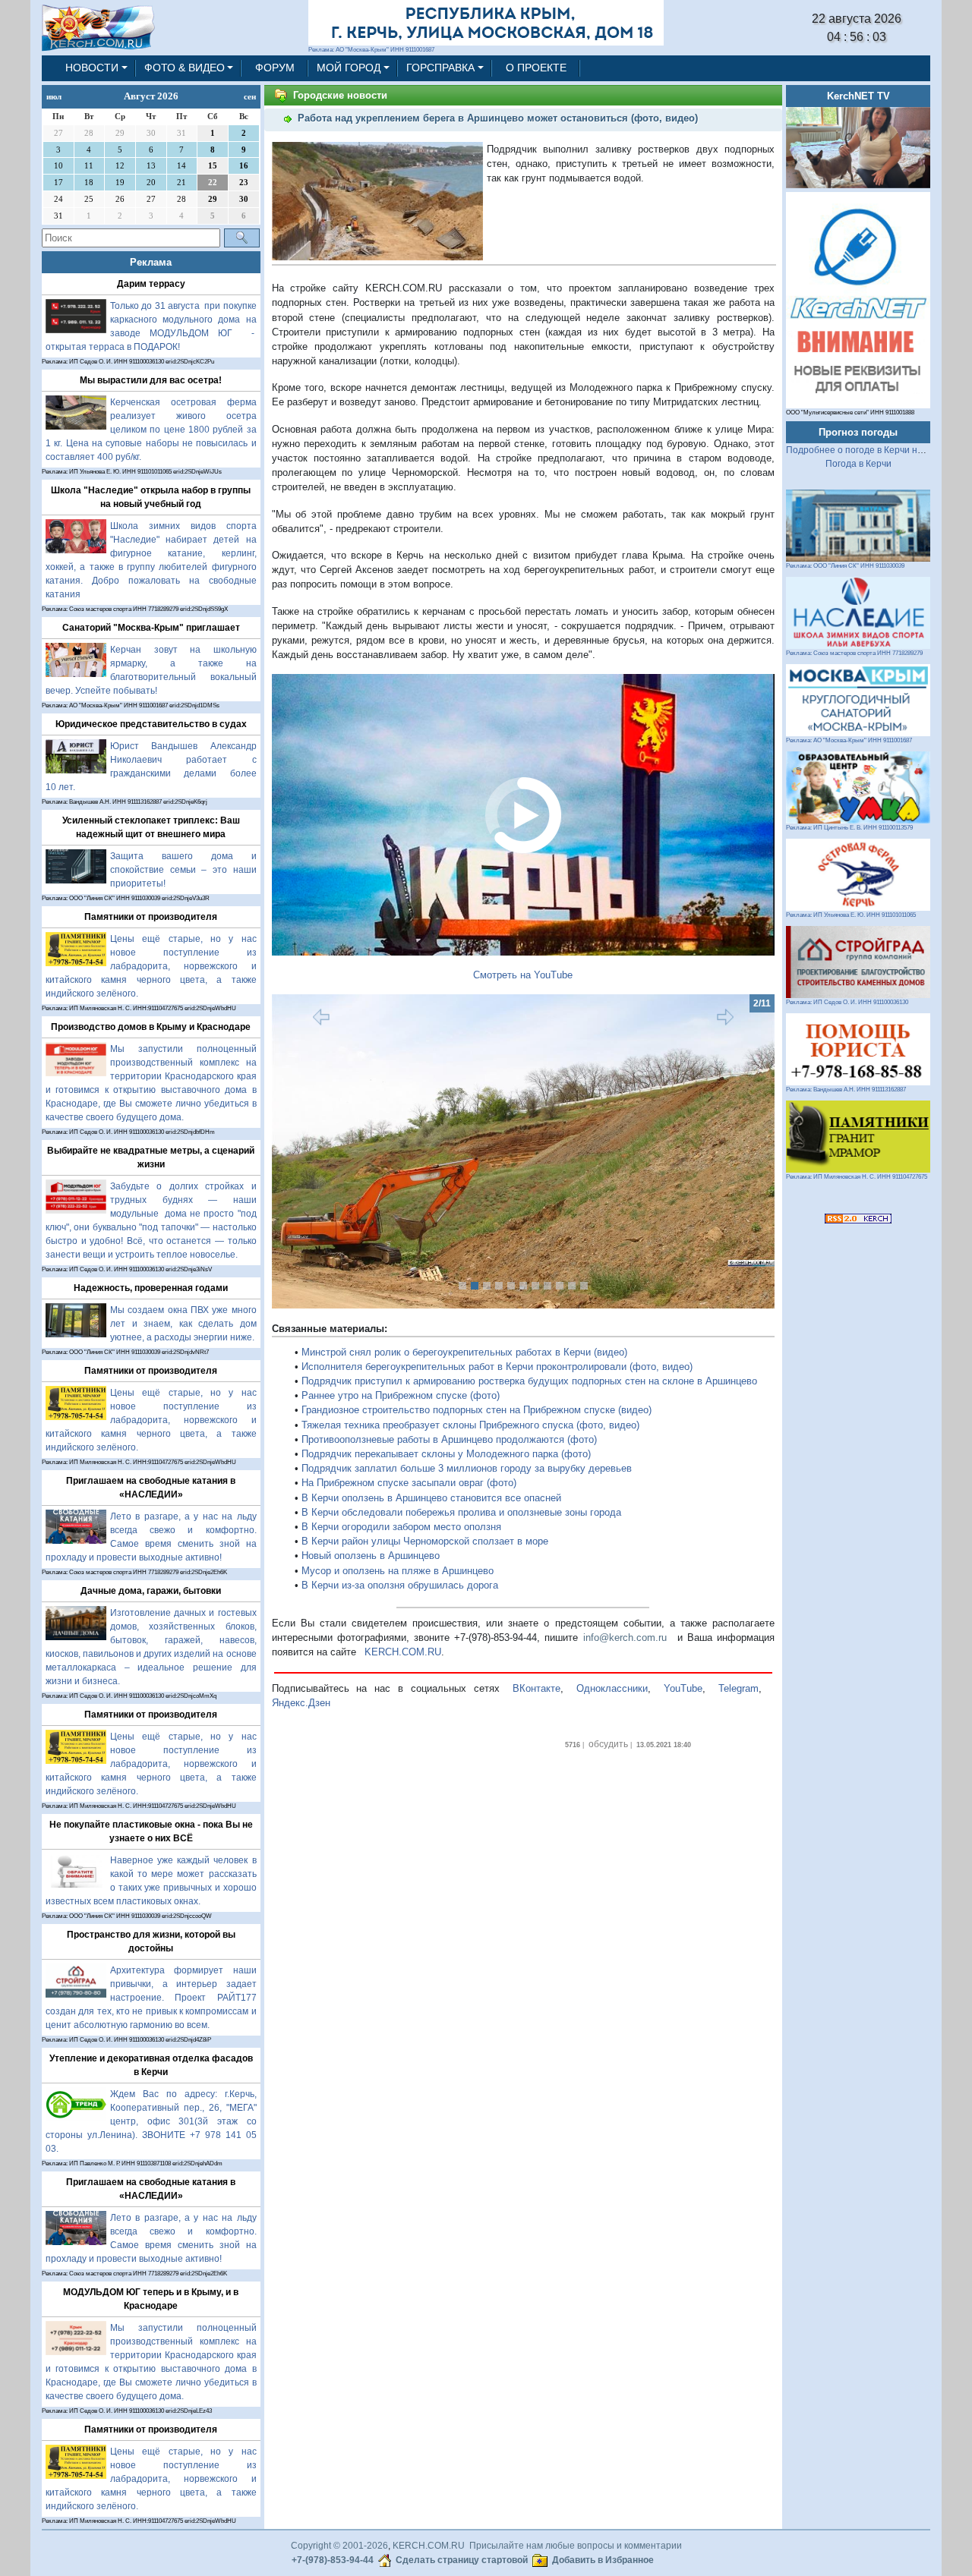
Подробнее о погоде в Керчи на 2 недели (875, 450)
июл (54, 96)
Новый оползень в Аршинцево (371, 1556)
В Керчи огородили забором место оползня (401, 1527)
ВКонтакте (536, 1688)
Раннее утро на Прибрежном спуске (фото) (401, 1395)
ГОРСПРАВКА (440, 68)
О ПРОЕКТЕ (536, 68)
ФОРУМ (275, 68)
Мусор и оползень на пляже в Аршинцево (398, 1571)
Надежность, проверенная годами (151, 1288)
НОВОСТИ (92, 68)
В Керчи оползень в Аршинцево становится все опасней (431, 1498)
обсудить (608, 1744)
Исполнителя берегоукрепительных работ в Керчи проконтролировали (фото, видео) (497, 1367)
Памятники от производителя (151, 917)
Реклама (151, 262)
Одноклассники (612, 1688)
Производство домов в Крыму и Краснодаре (151, 1027)
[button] (309, 1151)
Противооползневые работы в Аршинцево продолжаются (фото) (449, 1439)
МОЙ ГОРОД (349, 68)
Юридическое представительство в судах (151, 724)
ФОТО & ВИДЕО (185, 68)
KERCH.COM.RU (403, 1652)
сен (250, 96)
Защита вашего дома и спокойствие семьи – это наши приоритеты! (183, 870)
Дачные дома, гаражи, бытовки (151, 1591)
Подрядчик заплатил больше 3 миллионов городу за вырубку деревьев (467, 1468)
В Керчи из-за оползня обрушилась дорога (400, 1585)
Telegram (738, 1688)
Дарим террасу (151, 284)
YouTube (683, 1688)
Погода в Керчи (858, 464)
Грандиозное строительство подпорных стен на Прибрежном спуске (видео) (477, 1410)
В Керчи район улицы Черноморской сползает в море (425, 1541)
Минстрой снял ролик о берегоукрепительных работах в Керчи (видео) (464, 1352)
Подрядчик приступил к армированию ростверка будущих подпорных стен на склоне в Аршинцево (529, 1381)
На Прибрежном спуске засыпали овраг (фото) (409, 1483)
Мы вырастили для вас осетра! (151, 380)
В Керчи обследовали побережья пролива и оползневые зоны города (461, 1512)
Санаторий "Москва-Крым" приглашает (151, 628)
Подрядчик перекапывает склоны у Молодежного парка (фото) (446, 1454)
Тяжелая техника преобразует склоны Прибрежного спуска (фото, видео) (470, 1425)
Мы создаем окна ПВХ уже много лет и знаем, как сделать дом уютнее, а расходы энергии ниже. (183, 1324)
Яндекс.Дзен (301, 1703)
